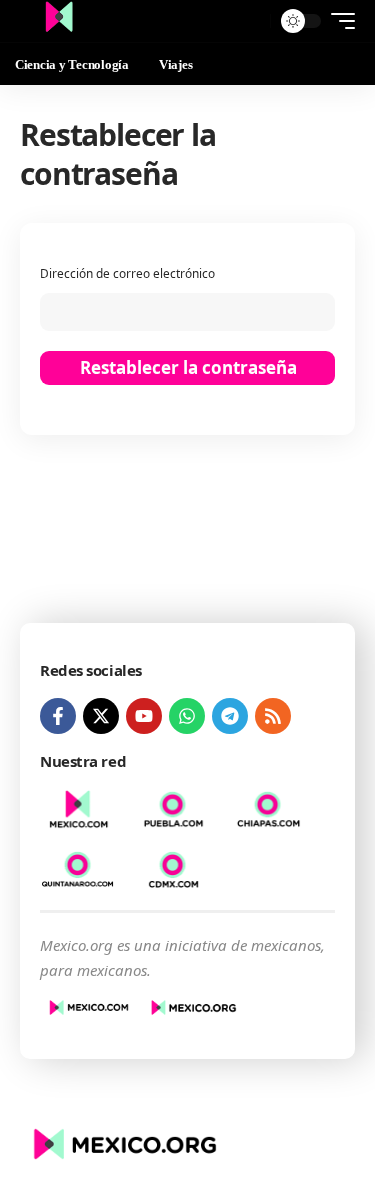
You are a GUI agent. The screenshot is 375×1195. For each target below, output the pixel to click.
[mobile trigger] (338, 21)
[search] (250, 21)
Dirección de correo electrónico (127, 273)
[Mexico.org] (59, 21)
